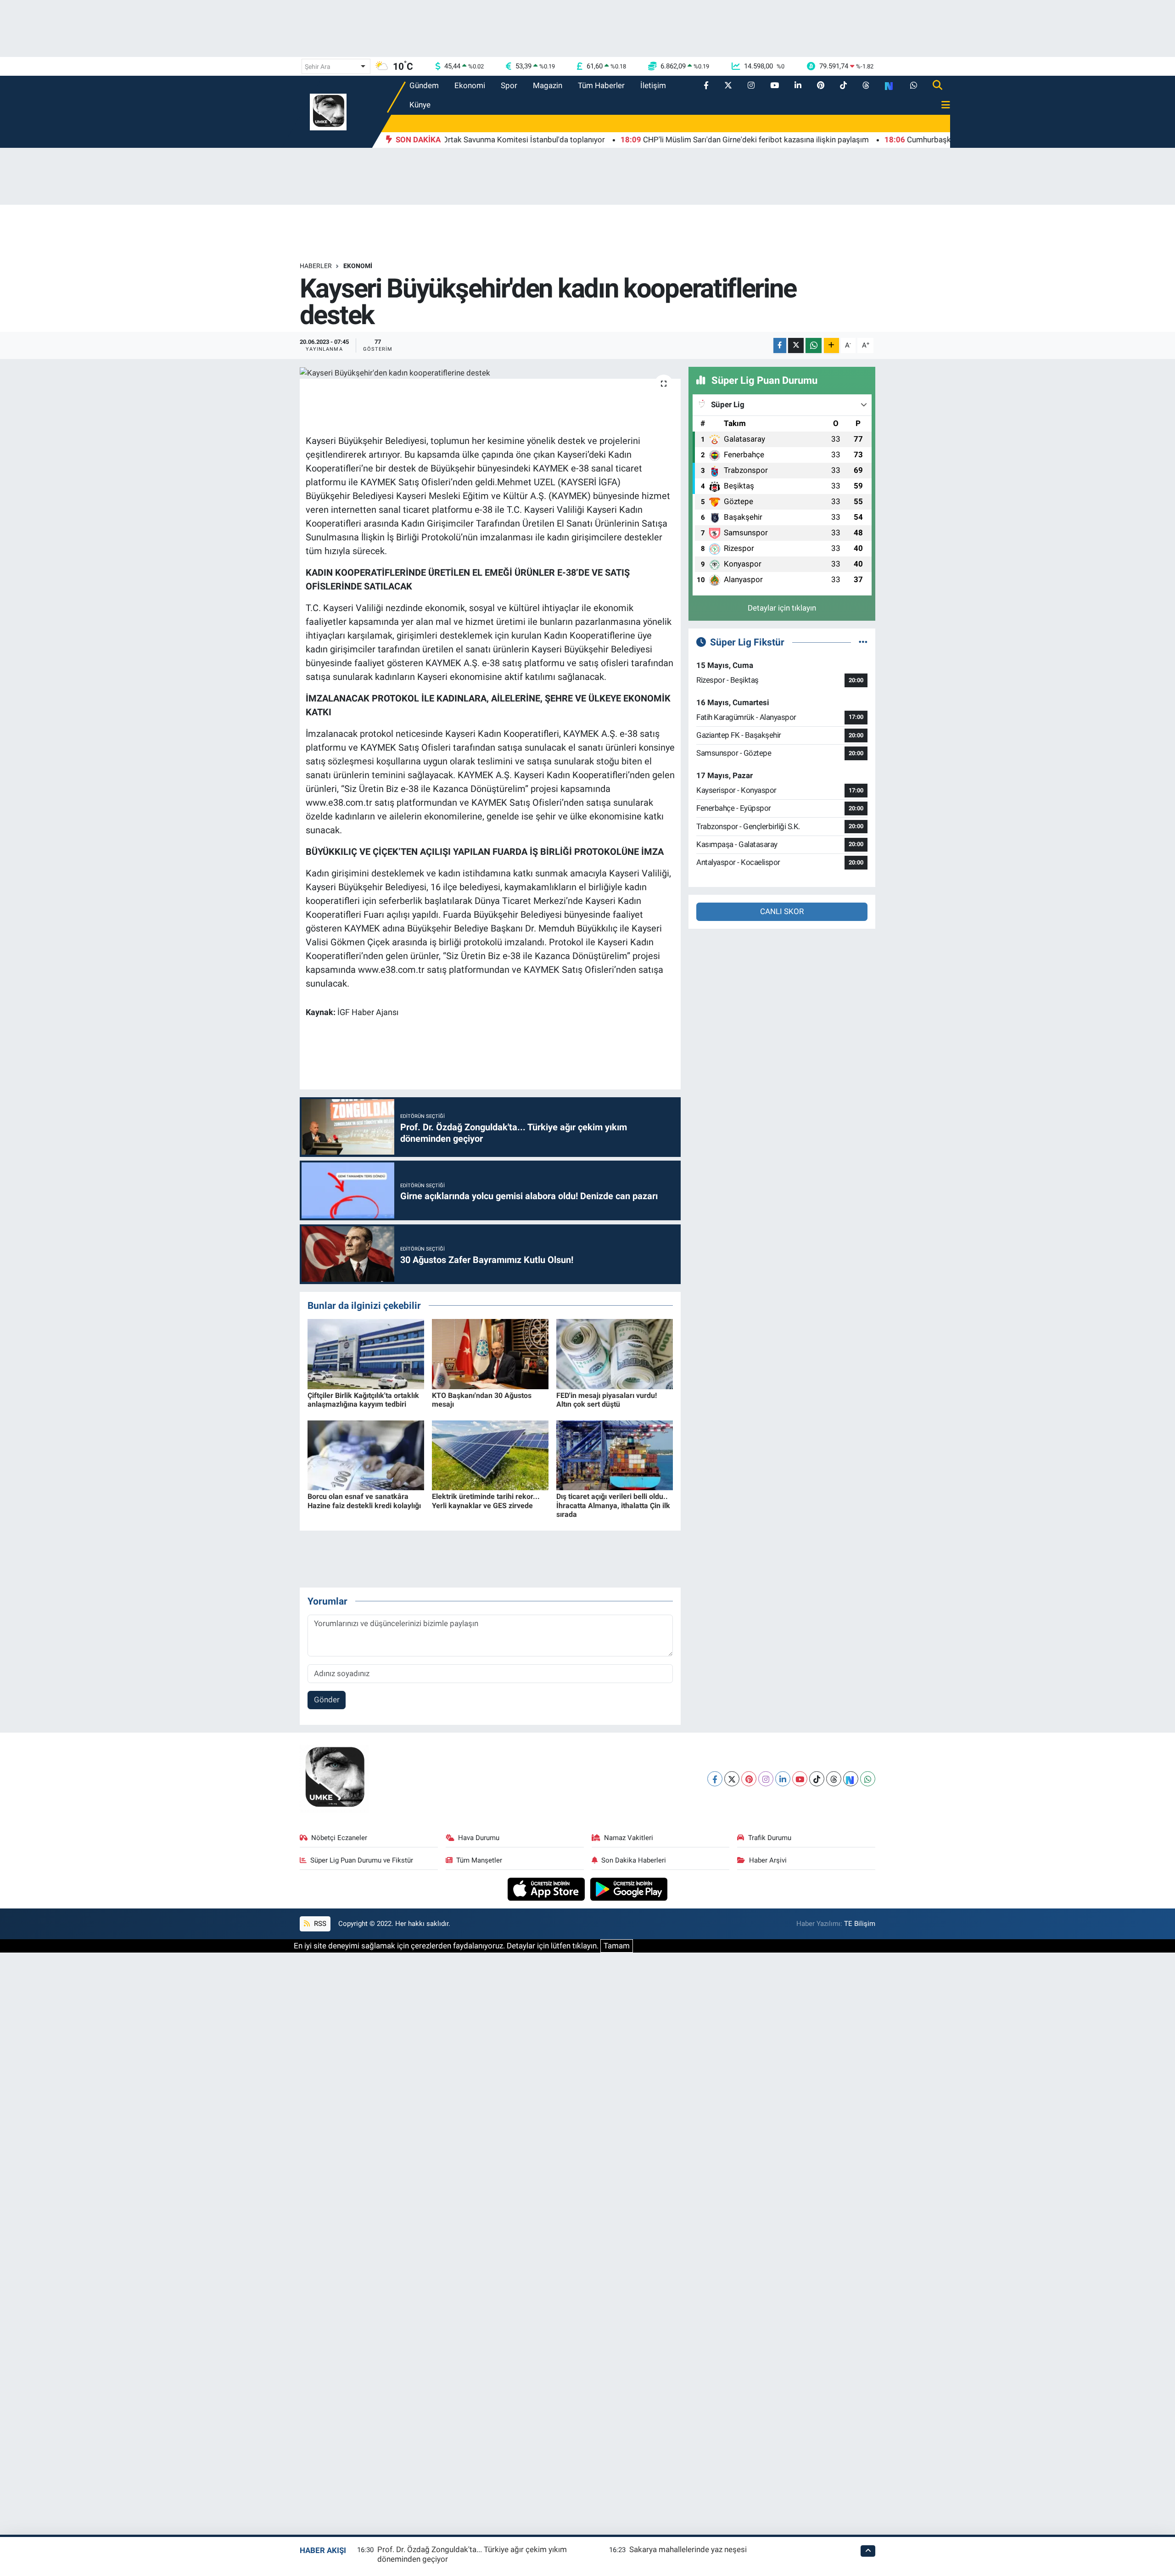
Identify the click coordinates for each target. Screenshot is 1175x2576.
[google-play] (629, 1888)
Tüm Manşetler (479, 1860)
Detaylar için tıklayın (782, 608)
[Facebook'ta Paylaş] (780, 345)
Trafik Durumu (770, 1838)
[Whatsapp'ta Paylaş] (814, 345)
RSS (319, 1924)
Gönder (327, 1700)
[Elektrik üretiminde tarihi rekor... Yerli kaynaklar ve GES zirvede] (490, 1454)
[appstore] (547, 1888)
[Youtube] (800, 1779)
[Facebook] (715, 1779)
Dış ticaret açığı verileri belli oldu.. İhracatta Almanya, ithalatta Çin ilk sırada (613, 1505)
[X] (732, 1779)
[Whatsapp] (868, 1779)
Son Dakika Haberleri (634, 1860)
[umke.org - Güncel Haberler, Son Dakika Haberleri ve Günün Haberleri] (328, 111)
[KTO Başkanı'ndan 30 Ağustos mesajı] (490, 1353)
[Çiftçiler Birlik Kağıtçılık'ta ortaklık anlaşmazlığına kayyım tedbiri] (366, 1353)
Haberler (316, 266)
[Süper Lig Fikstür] (863, 642)
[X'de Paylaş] (796, 345)
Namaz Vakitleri (629, 1838)
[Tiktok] (817, 1779)
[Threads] (834, 1779)
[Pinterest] (749, 1779)
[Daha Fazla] (831, 345)
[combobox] (336, 66)
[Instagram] (766, 1779)
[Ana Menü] (942, 105)
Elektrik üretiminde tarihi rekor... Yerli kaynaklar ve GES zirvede (486, 1501)
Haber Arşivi (768, 1860)
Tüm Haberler (601, 85)
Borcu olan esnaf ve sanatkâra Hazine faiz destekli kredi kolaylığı (364, 1501)
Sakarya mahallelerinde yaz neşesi (688, 2549)
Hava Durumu (479, 1838)
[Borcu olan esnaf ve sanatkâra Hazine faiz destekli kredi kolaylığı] (366, 1454)
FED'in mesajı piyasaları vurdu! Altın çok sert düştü (607, 1400)
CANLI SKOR (782, 911)
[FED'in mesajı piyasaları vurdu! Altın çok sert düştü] (615, 1353)
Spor (509, 85)
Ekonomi (470, 85)
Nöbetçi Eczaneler (339, 1838)
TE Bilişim (860, 1924)
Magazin (548, 85)
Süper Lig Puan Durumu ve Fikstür (362, 1860)
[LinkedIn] (783, 1779)
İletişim (653, 85)
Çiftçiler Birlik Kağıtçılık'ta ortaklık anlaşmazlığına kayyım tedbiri (363, 1400)
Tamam (617, 1946)
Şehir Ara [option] (318, 67)
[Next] (851, 1779)
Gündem (424, 85)
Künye (420, 105)
